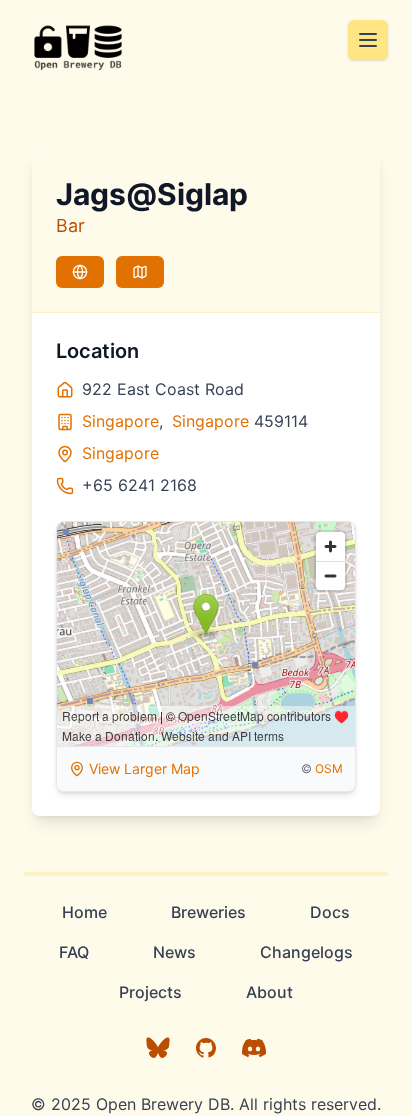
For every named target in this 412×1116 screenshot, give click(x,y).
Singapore (120, 421)
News (174, 952)
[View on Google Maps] (140, 272)
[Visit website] (80, 272)
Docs (330, 912)
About (269, 992)
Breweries (208, 912)
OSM (329, 768)
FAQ (74, 952)
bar (70, 225)
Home (84, 912)
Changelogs (306, 952)
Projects (150, 992)
